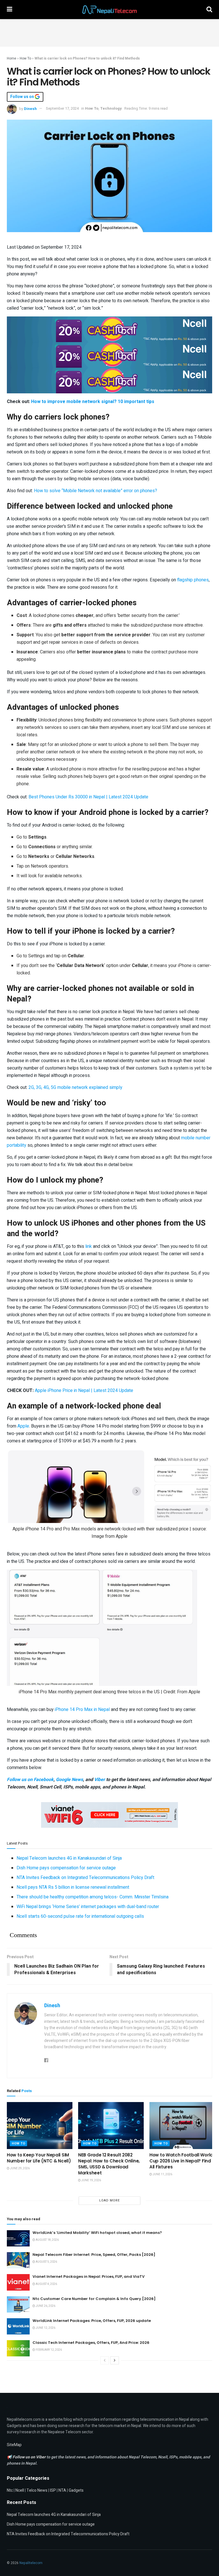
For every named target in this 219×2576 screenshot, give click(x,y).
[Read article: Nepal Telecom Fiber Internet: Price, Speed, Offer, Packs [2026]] (18, 2260)
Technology (111, 108)
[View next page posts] (115, 2360)
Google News (69, 1780)
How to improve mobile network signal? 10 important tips (93, 402)
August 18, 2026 (47, 2240)
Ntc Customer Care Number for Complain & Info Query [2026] (94, 2299)
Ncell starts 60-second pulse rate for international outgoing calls (80, 1916)
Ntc (10, 2490)
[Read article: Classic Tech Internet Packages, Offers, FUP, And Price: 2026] (18, 2348)
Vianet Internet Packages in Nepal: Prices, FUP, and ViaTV (89, 2277)
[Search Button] (209, 10)
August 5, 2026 (46, 2262)
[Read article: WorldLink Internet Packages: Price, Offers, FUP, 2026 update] (18, 2326)
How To (25, 58)
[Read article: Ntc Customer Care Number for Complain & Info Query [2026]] (18, 2304)
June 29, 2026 (20, 2168)
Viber (100, 1780)
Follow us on (23, 97)
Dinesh (30, 108)
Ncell (20, 2490)
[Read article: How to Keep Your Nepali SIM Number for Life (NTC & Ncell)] (40, 2125)
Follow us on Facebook (30, 1780)
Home (12, 58)
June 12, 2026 (45, 2328)
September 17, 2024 (62, 108)
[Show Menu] (10, 10)
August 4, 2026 (46, 2284)
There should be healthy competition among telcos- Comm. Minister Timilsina (93, 1897)
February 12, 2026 (48, 2350)
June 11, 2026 (162, 2174)
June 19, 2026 (91, 2180)
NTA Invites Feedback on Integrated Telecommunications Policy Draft (85, 1878)
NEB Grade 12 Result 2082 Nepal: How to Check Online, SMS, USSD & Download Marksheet (109, 2164)
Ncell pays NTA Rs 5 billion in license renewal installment (73, 1887)
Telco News (37, 2490)
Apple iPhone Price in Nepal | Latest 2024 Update (84, 1391)
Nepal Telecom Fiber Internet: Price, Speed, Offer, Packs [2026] (94, 2255)
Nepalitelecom (31, 2563)
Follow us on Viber (30, 2457)
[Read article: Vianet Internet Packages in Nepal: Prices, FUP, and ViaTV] (18, 2282)
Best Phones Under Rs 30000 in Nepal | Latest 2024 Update (88, 797)
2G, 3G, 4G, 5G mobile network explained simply (75, 1087)
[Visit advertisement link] (109, 329)
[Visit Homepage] (109, 10)
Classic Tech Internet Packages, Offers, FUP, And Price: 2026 (91, 2343)
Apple (23, 1426)
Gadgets (76, 2490)
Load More (109, 2200)
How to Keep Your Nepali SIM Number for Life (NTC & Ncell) (39, 2158)
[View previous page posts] (105, 2360)
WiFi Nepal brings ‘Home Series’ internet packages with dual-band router (88, 1907)
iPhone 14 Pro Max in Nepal (82, 1710)
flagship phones (193, 580)
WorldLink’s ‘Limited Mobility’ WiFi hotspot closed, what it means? (97, 2233)
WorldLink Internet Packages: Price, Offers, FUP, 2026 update (92, 2321)
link (89, 1246)
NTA (62, 2490)
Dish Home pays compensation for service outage (66, 1868)
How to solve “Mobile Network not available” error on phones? (96, 491)
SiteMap (14, 2445)
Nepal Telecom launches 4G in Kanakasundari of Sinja (69, 1858)
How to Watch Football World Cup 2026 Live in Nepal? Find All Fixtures (181, 2161)
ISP (53, 2490)
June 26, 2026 (45, 2306)
